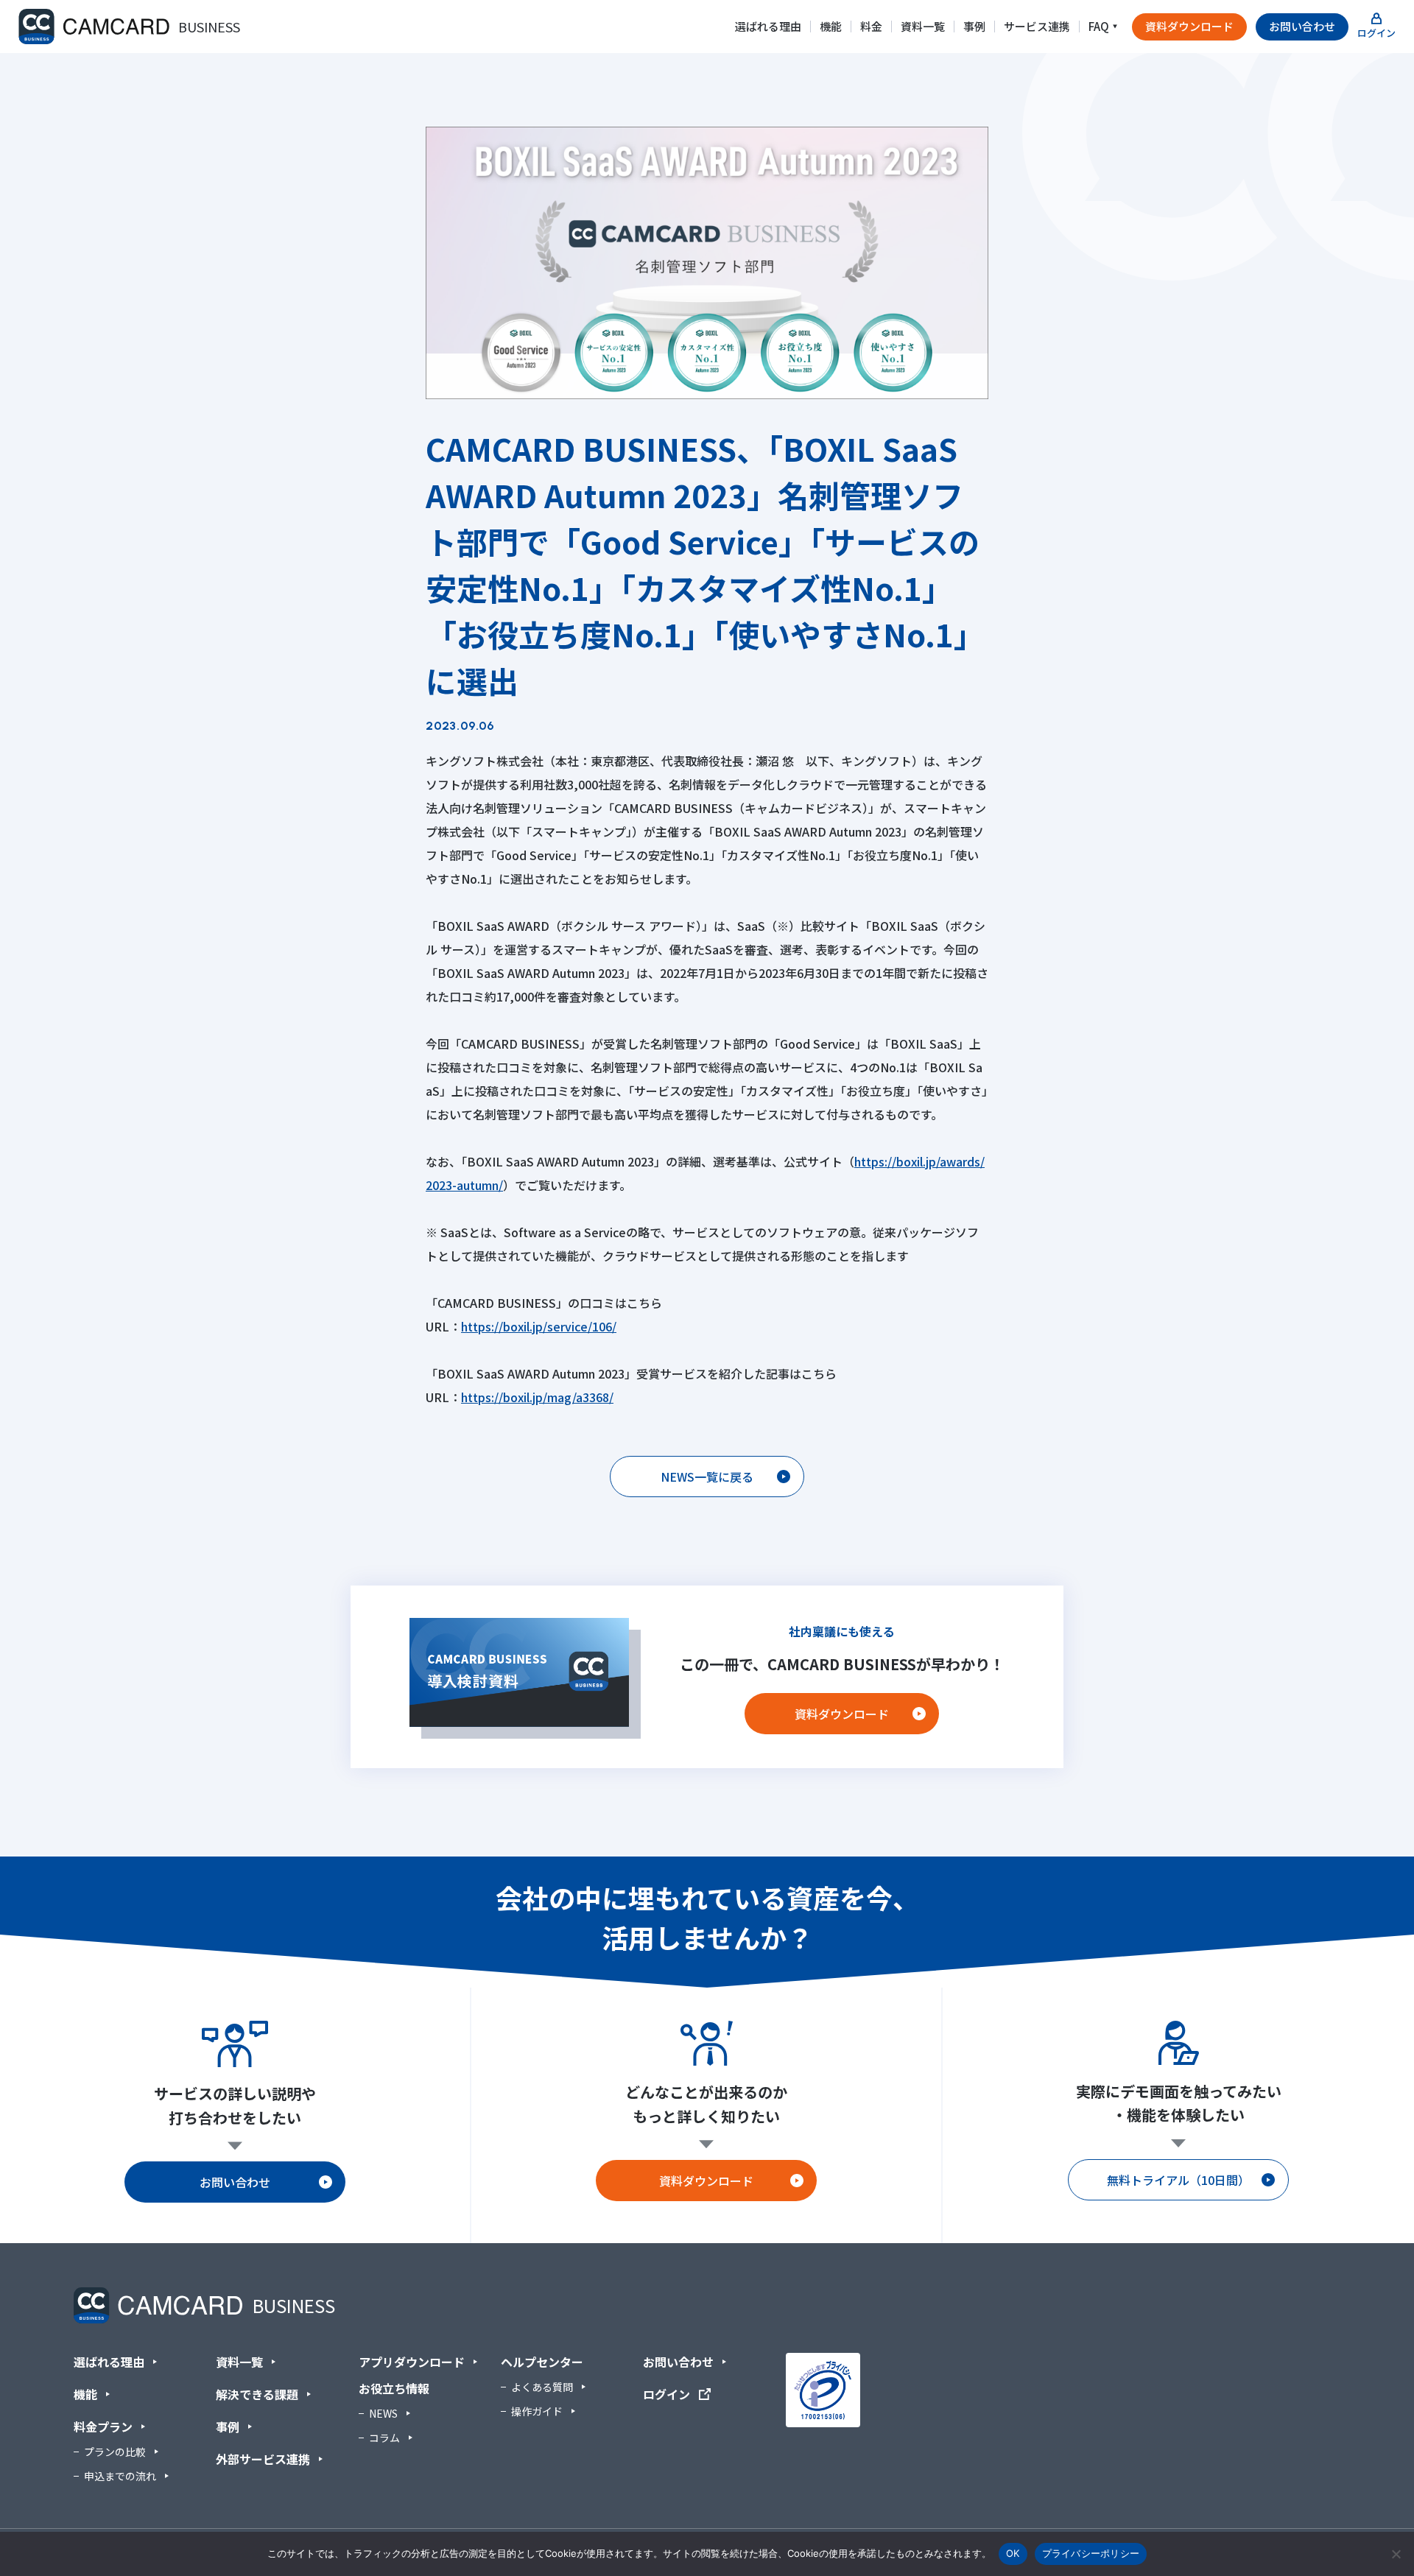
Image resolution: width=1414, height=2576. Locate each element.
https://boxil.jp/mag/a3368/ (537, 1397)
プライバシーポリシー (1091, 2553)
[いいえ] (1396, 2554)
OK (1013, 2553)
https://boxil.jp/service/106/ (539, 1326)
